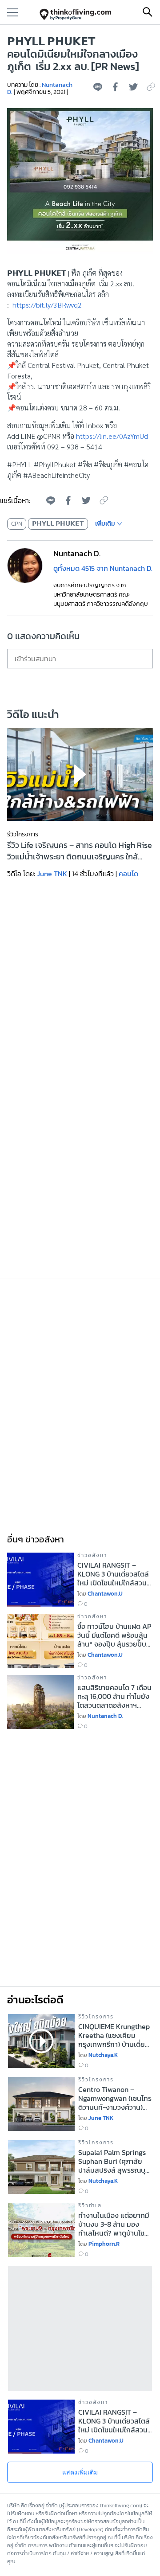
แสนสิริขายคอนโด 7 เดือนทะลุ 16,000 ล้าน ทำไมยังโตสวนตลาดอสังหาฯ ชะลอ (114, 1696)
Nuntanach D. (105, 1716)
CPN (17, 524)
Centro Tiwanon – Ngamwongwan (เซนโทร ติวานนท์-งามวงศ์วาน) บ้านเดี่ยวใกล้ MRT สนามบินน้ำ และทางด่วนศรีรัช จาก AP (115, 2098)
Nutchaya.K (103, 2055)
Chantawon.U (105, 1594)
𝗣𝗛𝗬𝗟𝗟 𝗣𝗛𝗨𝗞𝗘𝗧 (58, 524)
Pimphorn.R (104, 2244)
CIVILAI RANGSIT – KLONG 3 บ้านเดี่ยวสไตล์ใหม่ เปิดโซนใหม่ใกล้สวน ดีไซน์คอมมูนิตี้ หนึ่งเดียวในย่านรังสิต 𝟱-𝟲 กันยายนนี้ (113, 1574)
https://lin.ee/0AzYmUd (112, 436)
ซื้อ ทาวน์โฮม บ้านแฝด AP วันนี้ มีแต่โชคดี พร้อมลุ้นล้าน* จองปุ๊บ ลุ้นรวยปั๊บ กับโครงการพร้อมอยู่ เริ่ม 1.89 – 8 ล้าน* (114, 1635)
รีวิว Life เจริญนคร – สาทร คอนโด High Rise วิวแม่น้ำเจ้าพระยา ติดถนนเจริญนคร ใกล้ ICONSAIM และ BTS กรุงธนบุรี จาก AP (80, 851)
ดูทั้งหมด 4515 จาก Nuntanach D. (103, 568)
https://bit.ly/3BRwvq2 (47, 305)
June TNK (52, 874)
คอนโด (128, 874)
